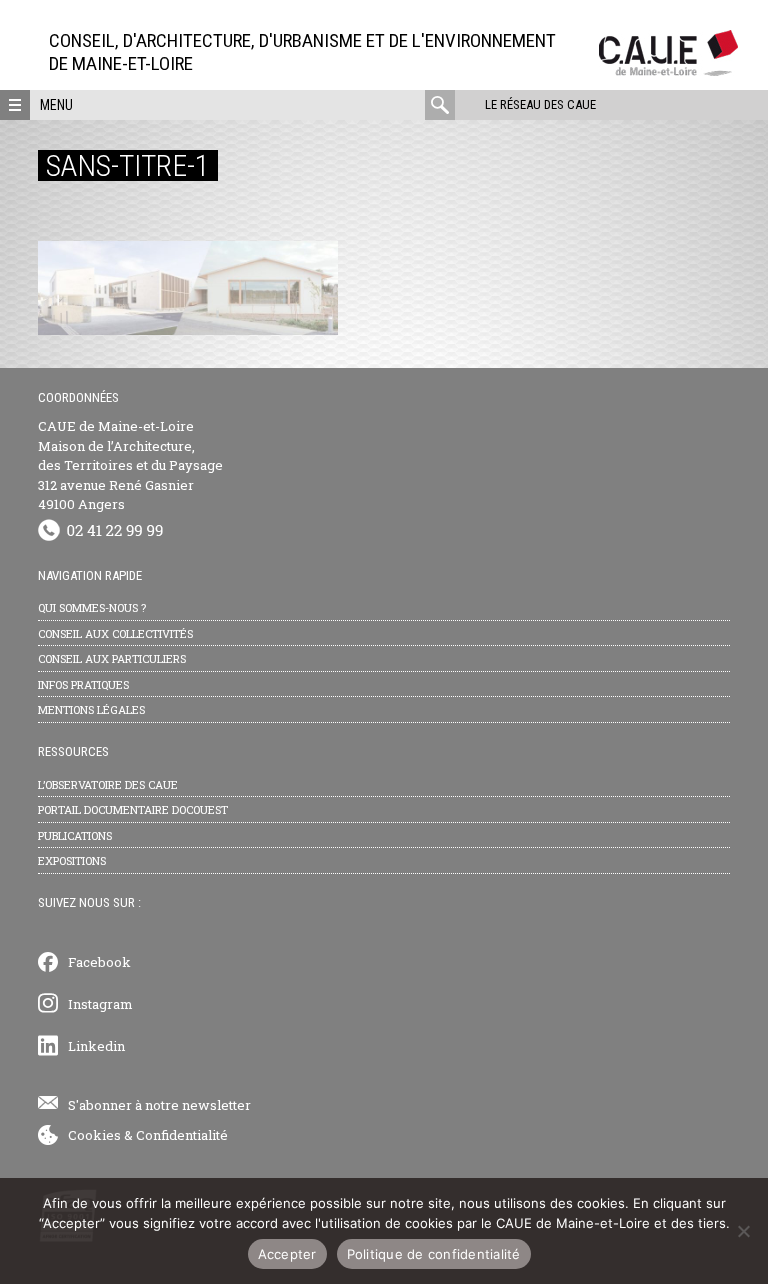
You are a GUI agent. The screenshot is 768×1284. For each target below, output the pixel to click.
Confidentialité (182, 1135)
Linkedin (96, 1046)
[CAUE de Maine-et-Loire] (668, 70)
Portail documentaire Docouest (133, 809)
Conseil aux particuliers (112, 658)
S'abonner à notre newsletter (159, 1105)
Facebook (99, 962)
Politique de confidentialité (434, 1254)
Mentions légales (91, 709)
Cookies (94, 1135)
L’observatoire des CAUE (108, 784)
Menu (56, 105)
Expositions (72, 860)
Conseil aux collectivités (115, 633)
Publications (75, 835)
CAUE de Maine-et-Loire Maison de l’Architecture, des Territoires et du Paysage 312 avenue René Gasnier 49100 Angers (130, 465)
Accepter (287, 1254)
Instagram (100, 1004)
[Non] (743, 1231)
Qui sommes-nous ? (92, 607)
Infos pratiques (83, 684)
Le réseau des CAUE (540, 104)
